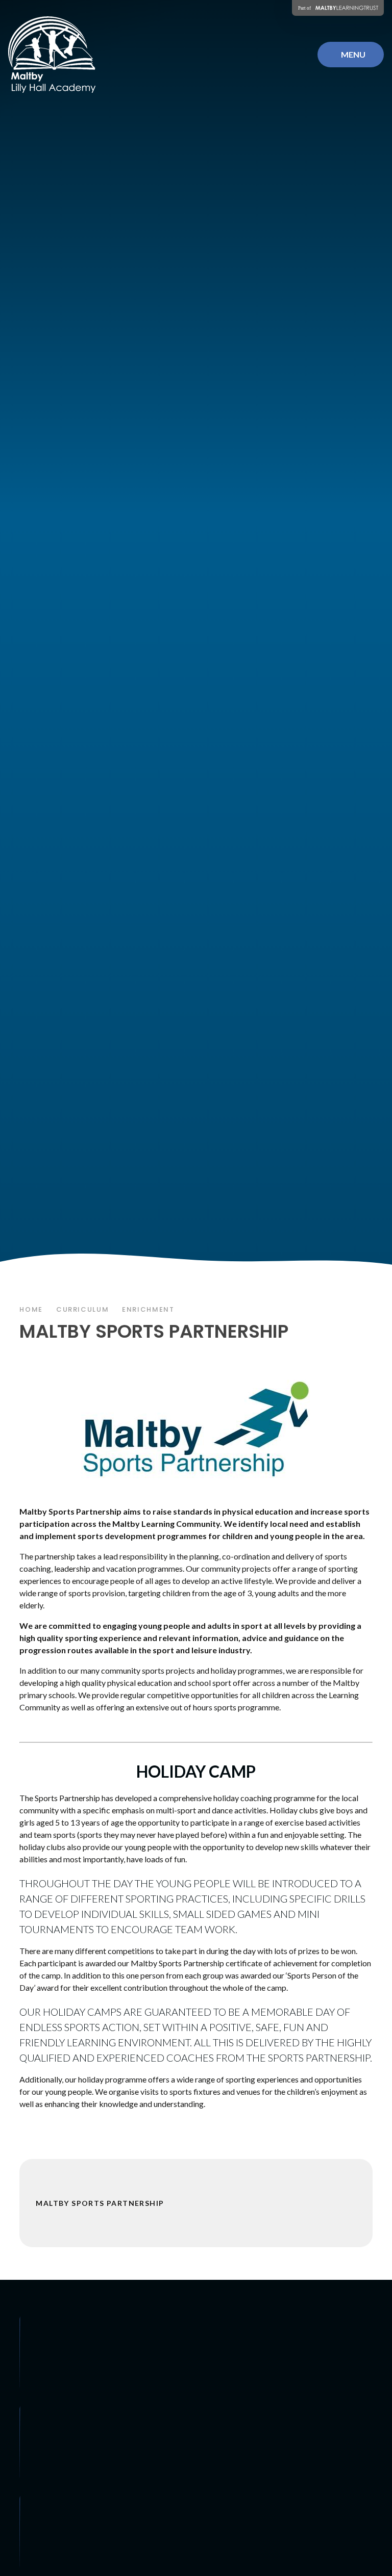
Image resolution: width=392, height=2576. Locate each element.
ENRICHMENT (148, 1309)
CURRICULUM (82, 1309)
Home (31, 1309)
